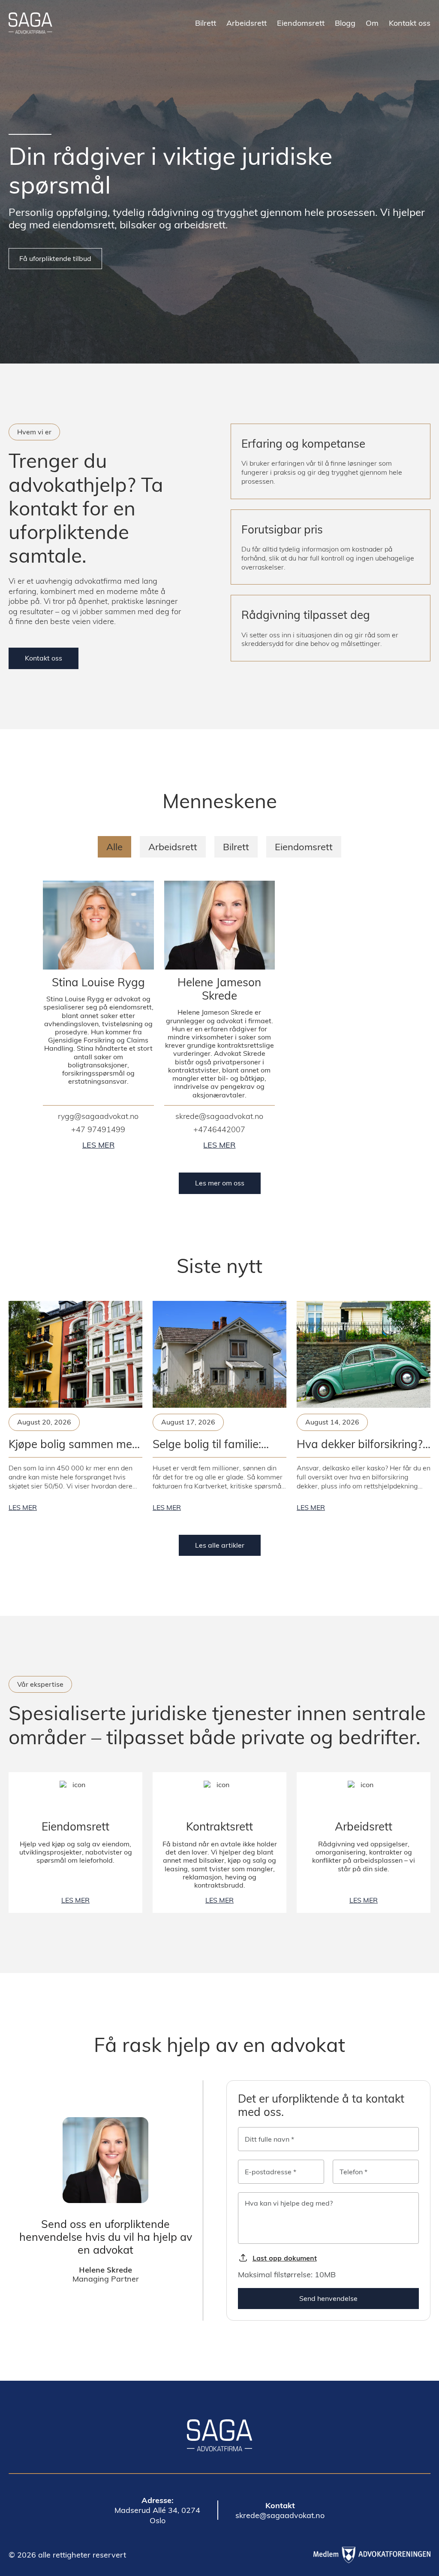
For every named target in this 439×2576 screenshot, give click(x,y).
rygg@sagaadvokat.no (98, 1116)
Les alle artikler (220, 1545)
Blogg (345, 23)
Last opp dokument (285, 2258)
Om (372, 23)
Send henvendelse (328, 2298)
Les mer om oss (220, 1183)
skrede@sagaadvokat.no (219, 1116)
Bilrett (206, 23)
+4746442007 (219, 1130)
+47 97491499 (98, 1130)
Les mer (98, 1145)
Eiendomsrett (301, 23)
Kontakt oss (44, 658)
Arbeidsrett (247, 23)
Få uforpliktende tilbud (55, 258)
